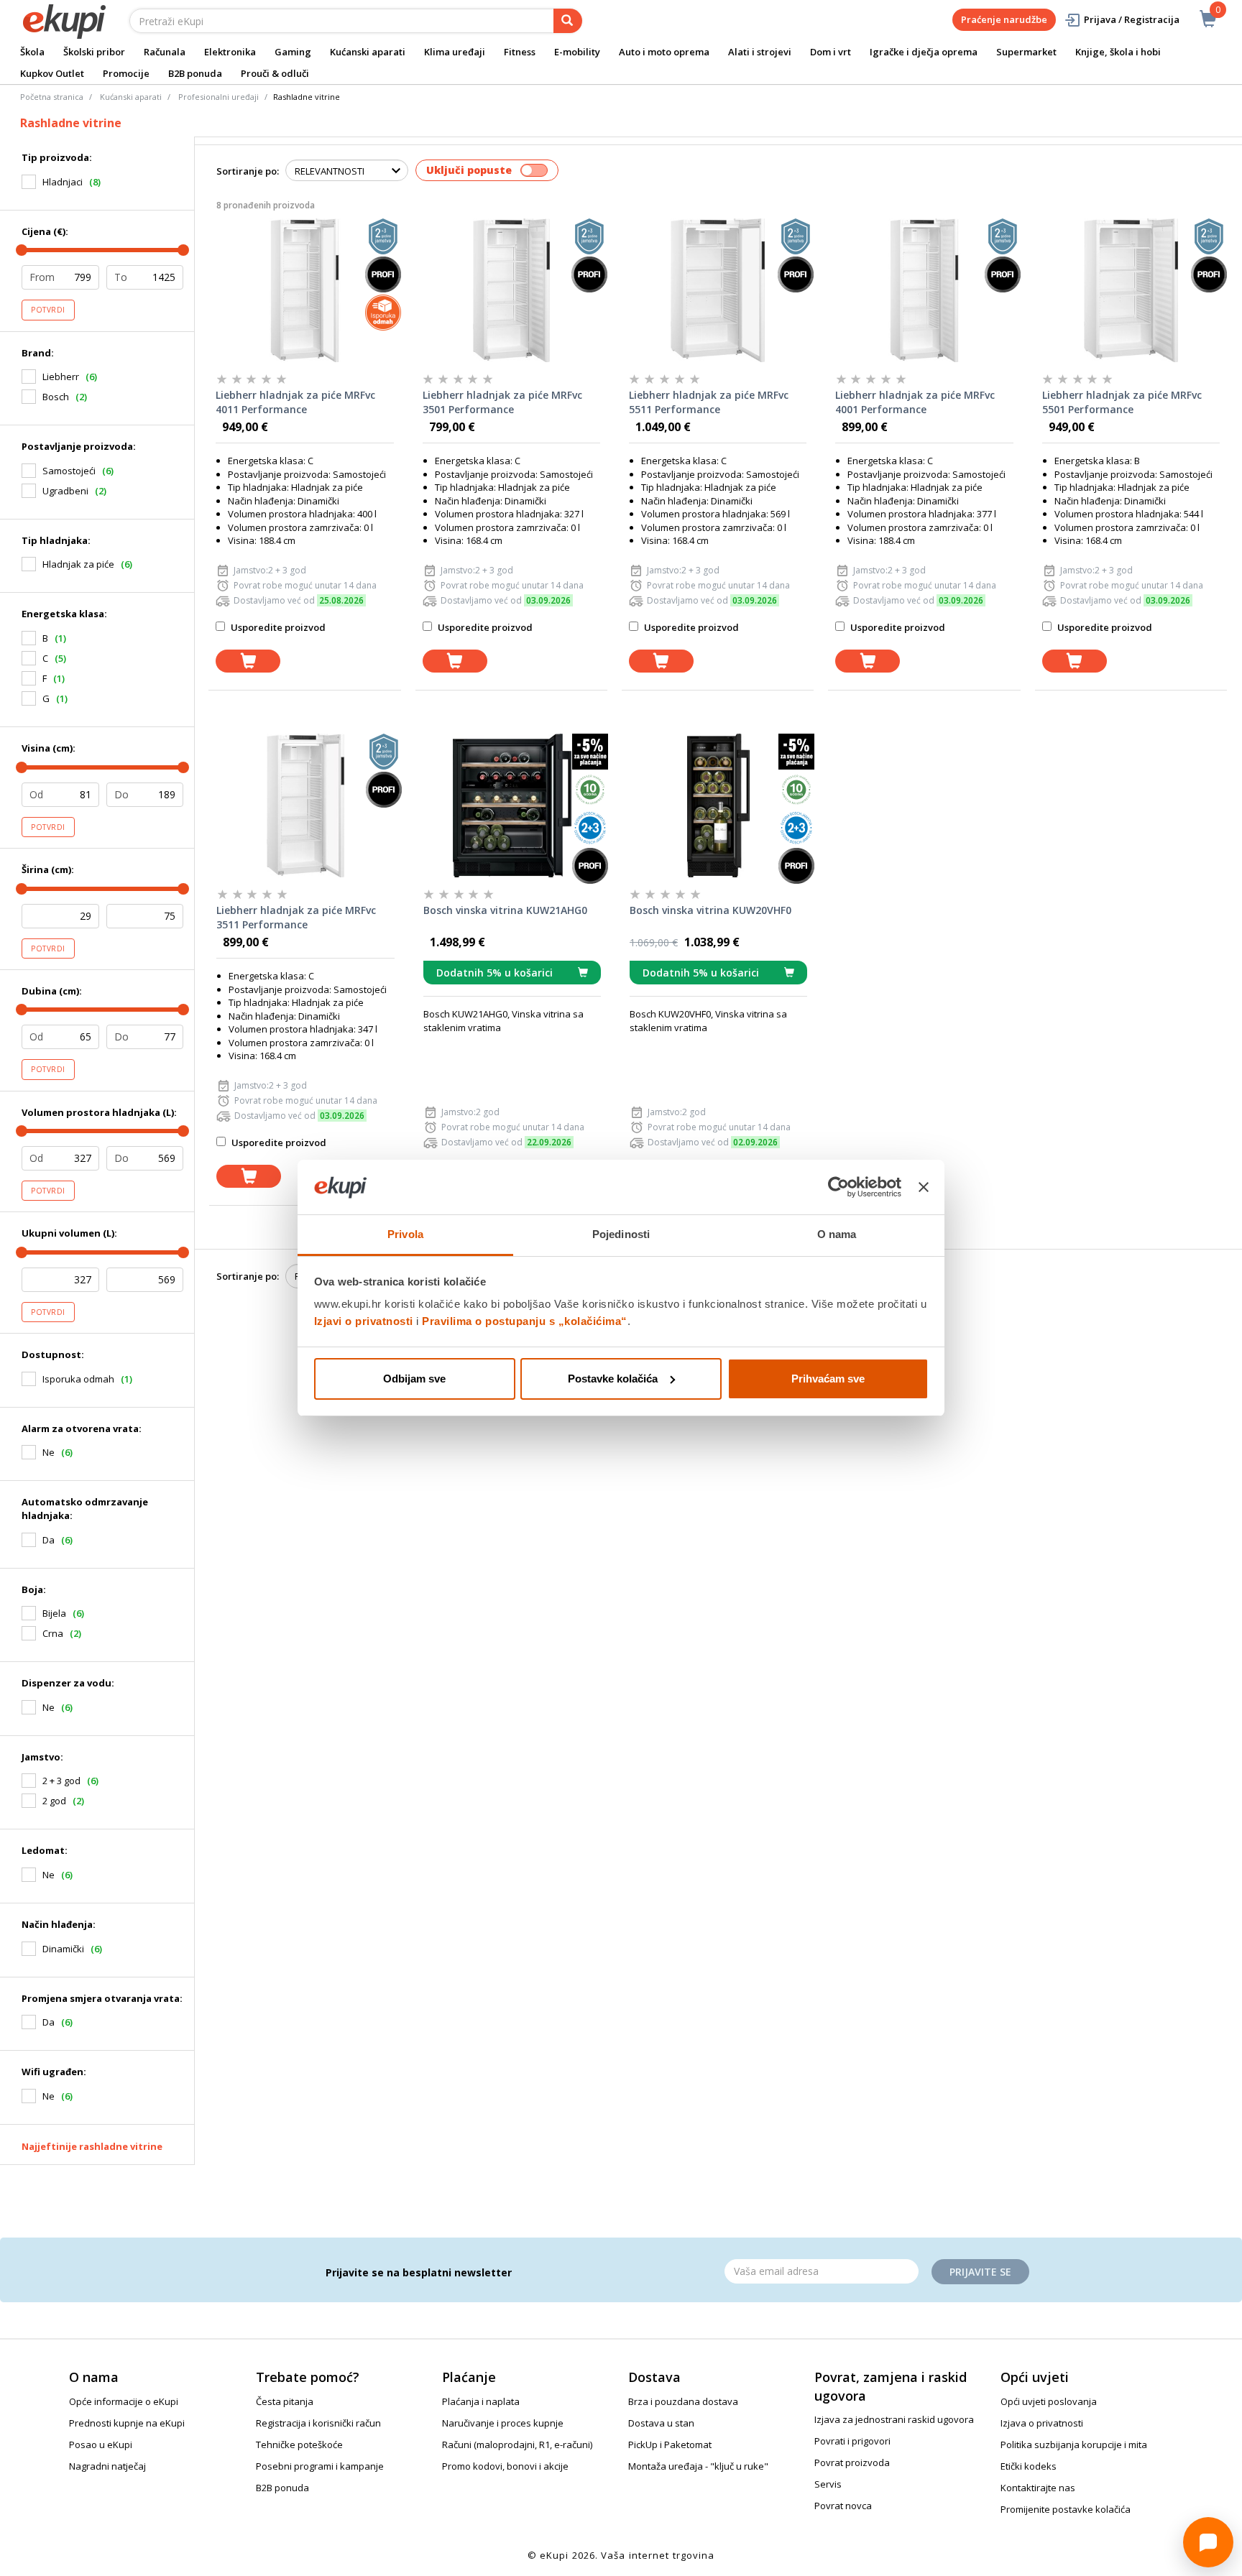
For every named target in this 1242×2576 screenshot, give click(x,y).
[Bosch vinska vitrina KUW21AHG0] (512, 805)
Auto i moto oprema (664, 52)
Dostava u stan (661, 2423)
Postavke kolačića (613, 1379)
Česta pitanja (285, 2401)
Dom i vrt (831, 52)
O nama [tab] (837, 1234)
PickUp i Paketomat (670, 2445)
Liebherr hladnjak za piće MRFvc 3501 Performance (502, 402)
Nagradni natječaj (107, 2466)
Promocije (126, 73)
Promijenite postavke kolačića (1066, 2509)
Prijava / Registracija (1132, 19)
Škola (32, 52)
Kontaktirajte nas (1038, 2488)
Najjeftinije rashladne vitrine (92, 2146)
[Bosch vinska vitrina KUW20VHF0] (718, 805)
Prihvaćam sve (828, 1379)
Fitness (520, 52)
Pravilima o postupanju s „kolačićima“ (525, 1321)
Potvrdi (48, 310)
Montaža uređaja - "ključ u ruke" (698, 2466)
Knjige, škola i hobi (1118, 52)
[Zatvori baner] (924, 1187)
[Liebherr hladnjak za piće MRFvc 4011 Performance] (304, 290)
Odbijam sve (414, 1379)
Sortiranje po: (248, 171)
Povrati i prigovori (852, 2441)
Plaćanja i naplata (481, 2401)
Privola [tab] (405, 1234)
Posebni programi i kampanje (320, 2466)
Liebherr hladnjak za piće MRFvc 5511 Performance (709, 402)
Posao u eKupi (101, 2445)
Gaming (293, 52)
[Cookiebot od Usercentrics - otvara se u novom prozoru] (838, 1187)
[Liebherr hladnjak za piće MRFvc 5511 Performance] (718, 290)
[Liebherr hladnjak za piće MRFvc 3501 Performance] (511, 290)
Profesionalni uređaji (218, 97)
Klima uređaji (455, 52)
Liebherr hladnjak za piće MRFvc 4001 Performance (915, 402)
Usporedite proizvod (277, 627)
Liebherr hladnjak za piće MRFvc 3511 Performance (296, 917)
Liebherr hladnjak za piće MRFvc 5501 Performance (1122, 402)
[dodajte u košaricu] (248, 661)
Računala (165, 52)
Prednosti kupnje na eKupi (127, 2423)
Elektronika (230, 52)
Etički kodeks (1029, 2466)
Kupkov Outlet (52, 73)
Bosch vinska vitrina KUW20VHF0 (710, 910)
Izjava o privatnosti (1042, 2423)
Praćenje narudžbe (1004, 19)
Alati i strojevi (760, 52)
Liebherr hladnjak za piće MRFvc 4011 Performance (295, 402)
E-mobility (577, 52)
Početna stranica (52, 97)
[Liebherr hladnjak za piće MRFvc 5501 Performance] (1131, 290)
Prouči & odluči (275, 73)
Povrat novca (843, 2506)
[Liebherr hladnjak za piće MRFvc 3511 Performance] (305, 805)
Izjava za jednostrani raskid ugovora (894, 2419)
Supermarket (1026, 52)
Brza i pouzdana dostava (683, 2401)
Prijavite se (980, 2272)
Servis (828, 2484)
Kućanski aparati (368, 52)
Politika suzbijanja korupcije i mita (1074, 2445)
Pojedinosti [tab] (621, 1234)
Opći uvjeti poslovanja (1049, 2401)
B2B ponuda (195, 73)
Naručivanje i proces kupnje (503, 2423)
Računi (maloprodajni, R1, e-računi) (517, 2445)
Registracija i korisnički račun (318, 2423)
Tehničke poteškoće (299, 2445)
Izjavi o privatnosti (364, 1321)
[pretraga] (568, 21)
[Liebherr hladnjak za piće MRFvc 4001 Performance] (924, 290)
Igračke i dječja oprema (924, 52)
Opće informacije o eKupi (124, 2401)
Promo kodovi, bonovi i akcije (505, 2466)
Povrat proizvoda (852, 2462)
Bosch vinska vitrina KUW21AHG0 (505, 910)
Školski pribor (94, 52)
